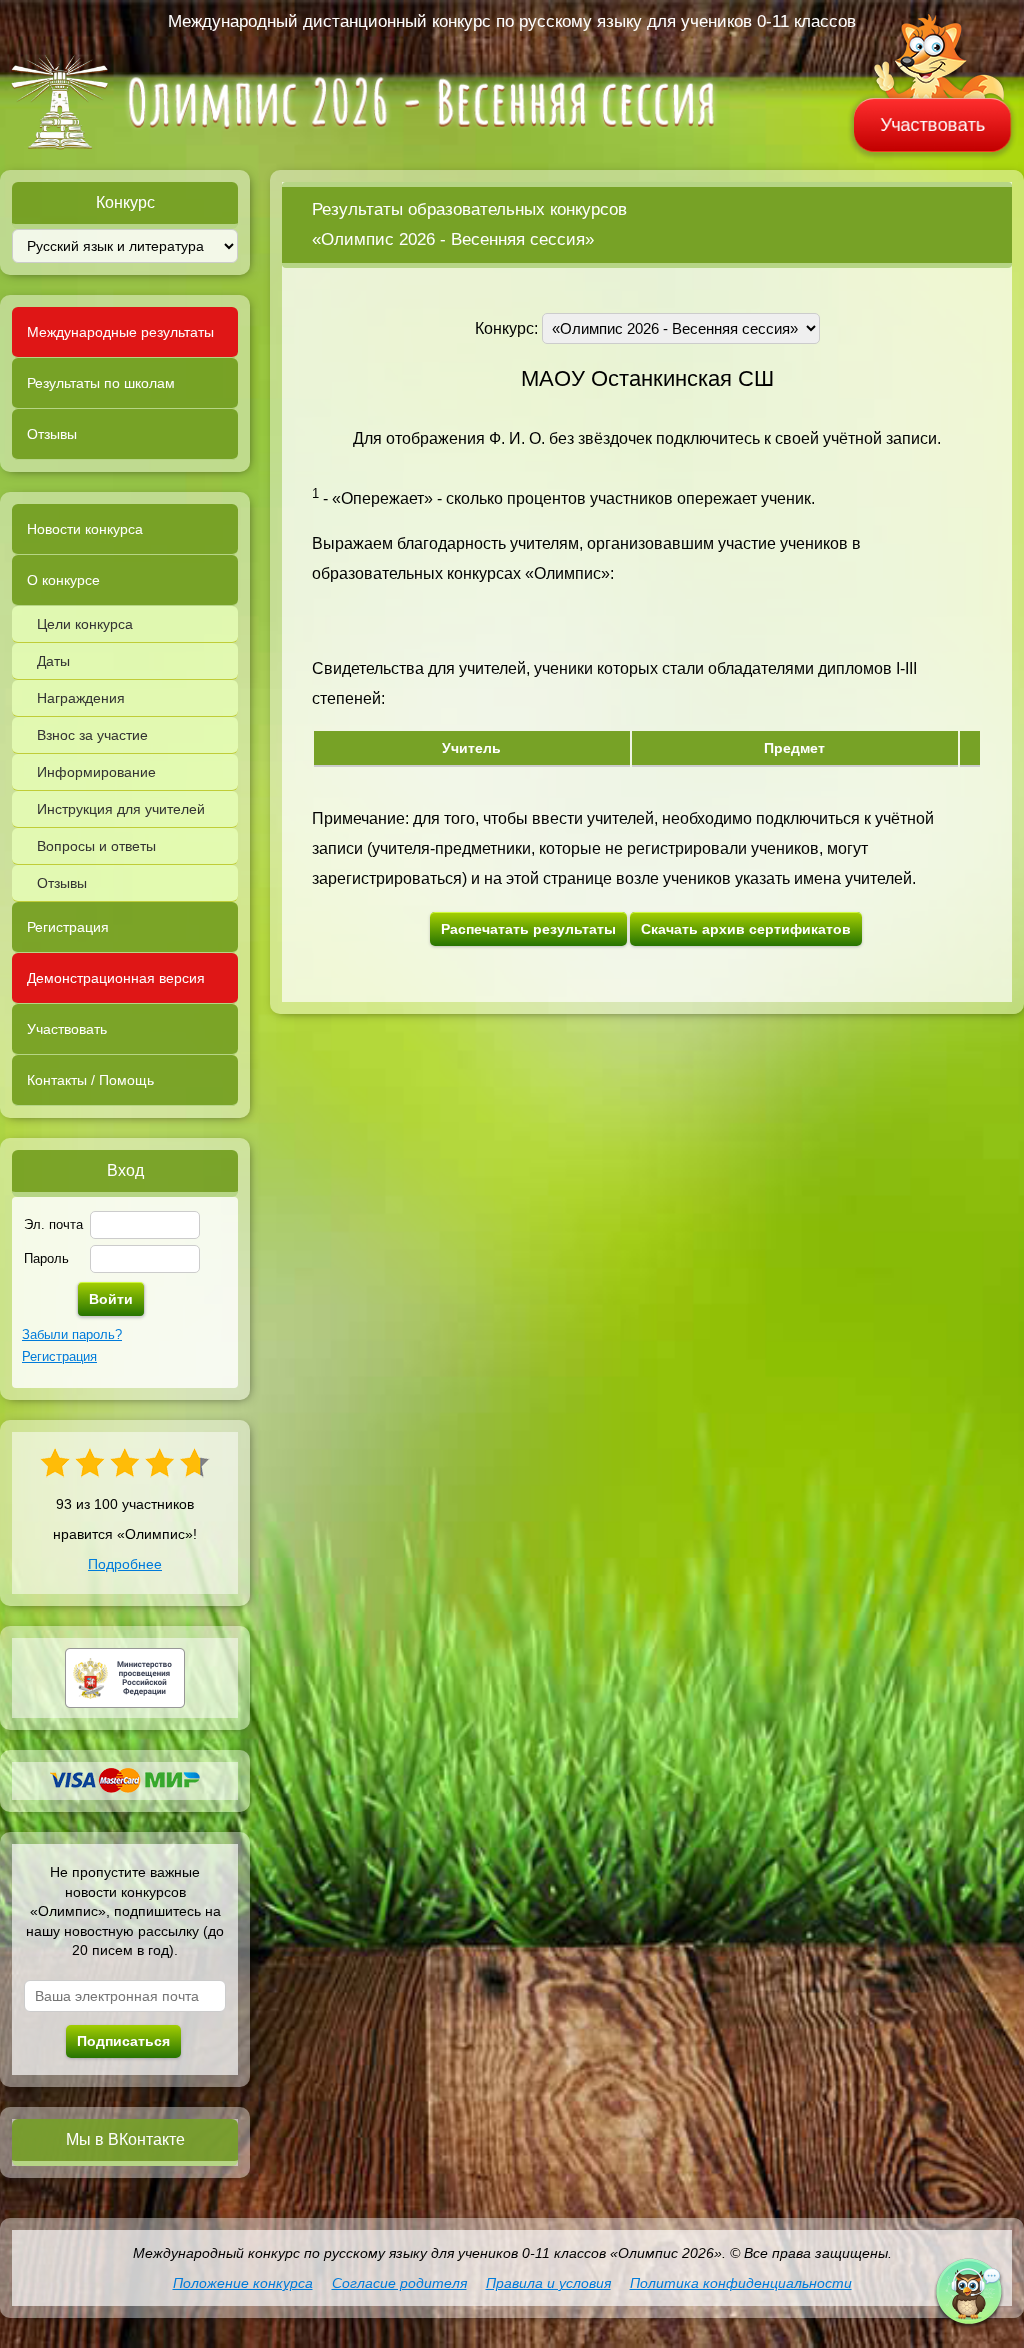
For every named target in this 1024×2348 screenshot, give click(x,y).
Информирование (96, 772)
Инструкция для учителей (121, 809)
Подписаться (123, 2041)
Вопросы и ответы (96, 846)
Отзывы (52, 434)
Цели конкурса (85, 624)
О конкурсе (63, 580)
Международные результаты (120, 332)
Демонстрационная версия (116, 978)
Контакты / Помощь (90, 1080)
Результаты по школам (101, 383)
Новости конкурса (85, 529)
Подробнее (125, 1564)
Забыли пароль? (72, 1334)
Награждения (81, 698)
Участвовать (933, 125)
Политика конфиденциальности (741, 2283)
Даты (53, 661)
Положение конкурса (243, 2283)
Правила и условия (548, 2283)
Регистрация (68, 927)
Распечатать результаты (528, 929)
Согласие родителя (399, 2283)
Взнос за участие (92, 735)
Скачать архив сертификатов (746, 929)
